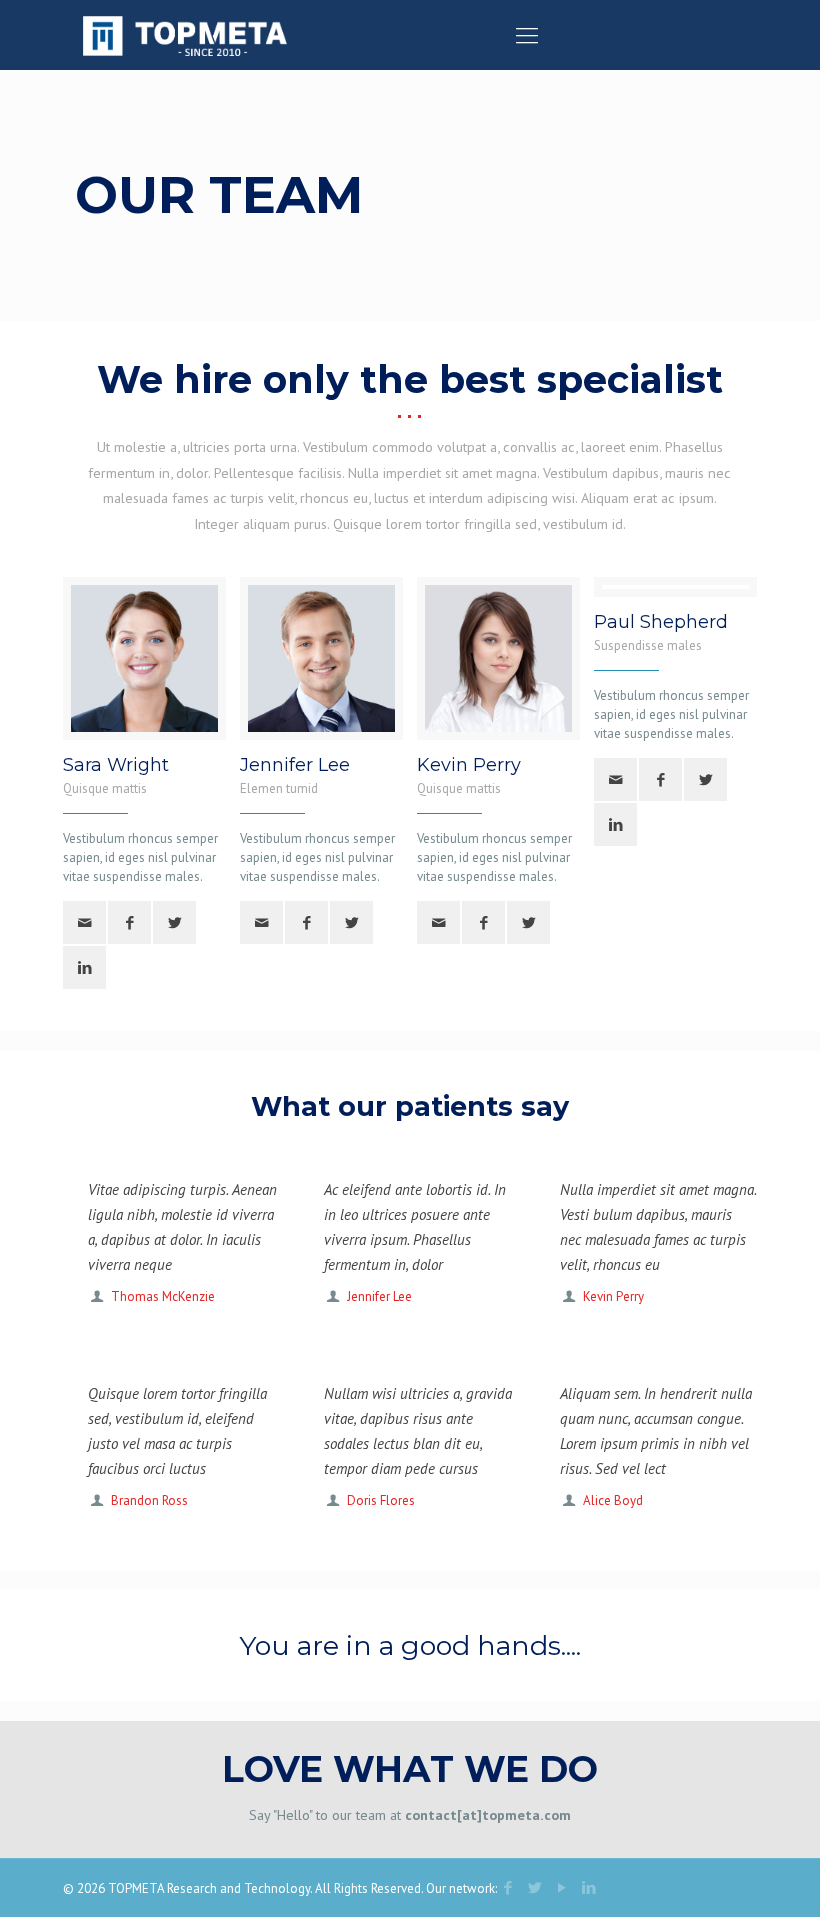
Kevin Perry (613, 1296)
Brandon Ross (149, 1500)
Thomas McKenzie (163, 1296)
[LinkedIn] (588, 1887)
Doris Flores (381, 1500)
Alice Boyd (613, 1500)
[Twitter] (534, 1887)
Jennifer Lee (379, 1296)
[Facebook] (507, 1887)
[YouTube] (561, 1887)
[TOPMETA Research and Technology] (185, 35)
